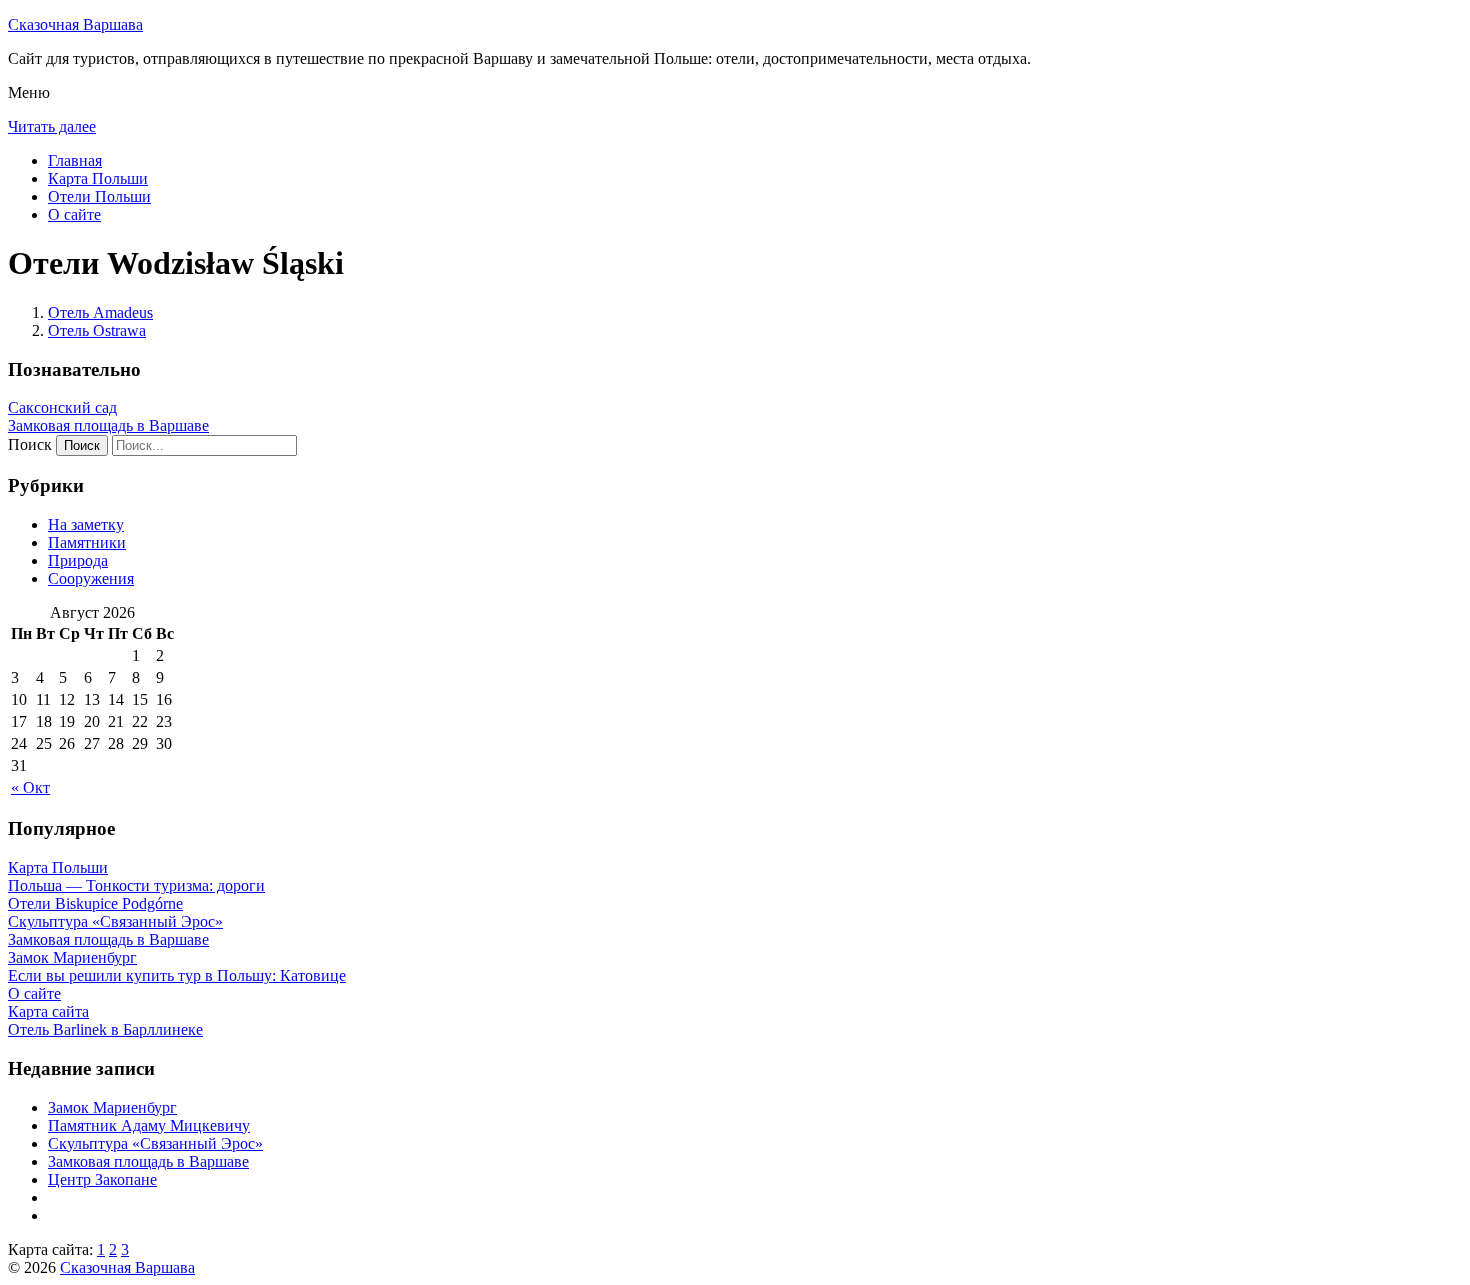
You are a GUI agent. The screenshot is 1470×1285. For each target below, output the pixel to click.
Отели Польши (99, 196)
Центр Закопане (102, 1179)
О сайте (74, 214)
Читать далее (52, 126)
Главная (75, 160)
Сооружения (91, 578)
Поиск (30, 444)
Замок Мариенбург (112, 1107)
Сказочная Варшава (75, 24)
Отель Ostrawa (97, 330)
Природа (78, 560)
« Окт (30, 787)
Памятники (87, 542)
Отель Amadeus (100, 312)
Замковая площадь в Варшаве (108, 425)
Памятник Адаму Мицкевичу (149, 1125)
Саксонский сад (62, 407)
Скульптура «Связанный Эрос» (155, 1143)
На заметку (86, 524)
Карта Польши (98, 178)
